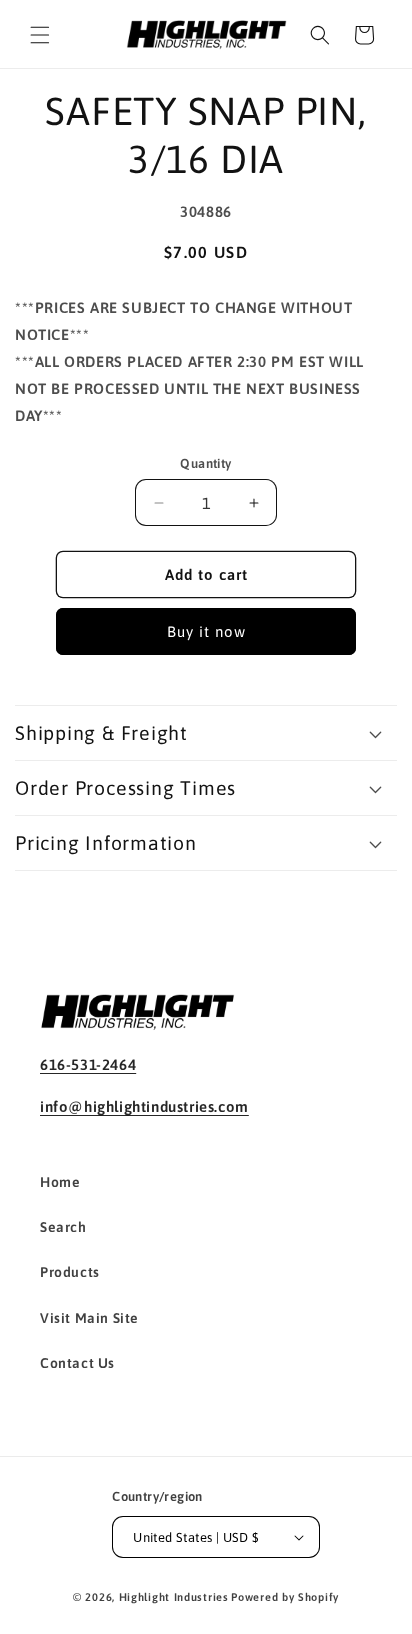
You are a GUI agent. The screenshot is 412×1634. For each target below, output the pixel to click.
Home (60, 1182)
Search (63, 1227)
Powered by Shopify (285, 1597)
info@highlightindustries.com (144, 1106)
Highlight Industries (174, 1597)
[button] (40, 35)
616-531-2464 (88, 1064)
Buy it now (206, 631)
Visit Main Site (89, 1318)
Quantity (205, 463)
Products (70, 1272)
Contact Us (77, 1363)
